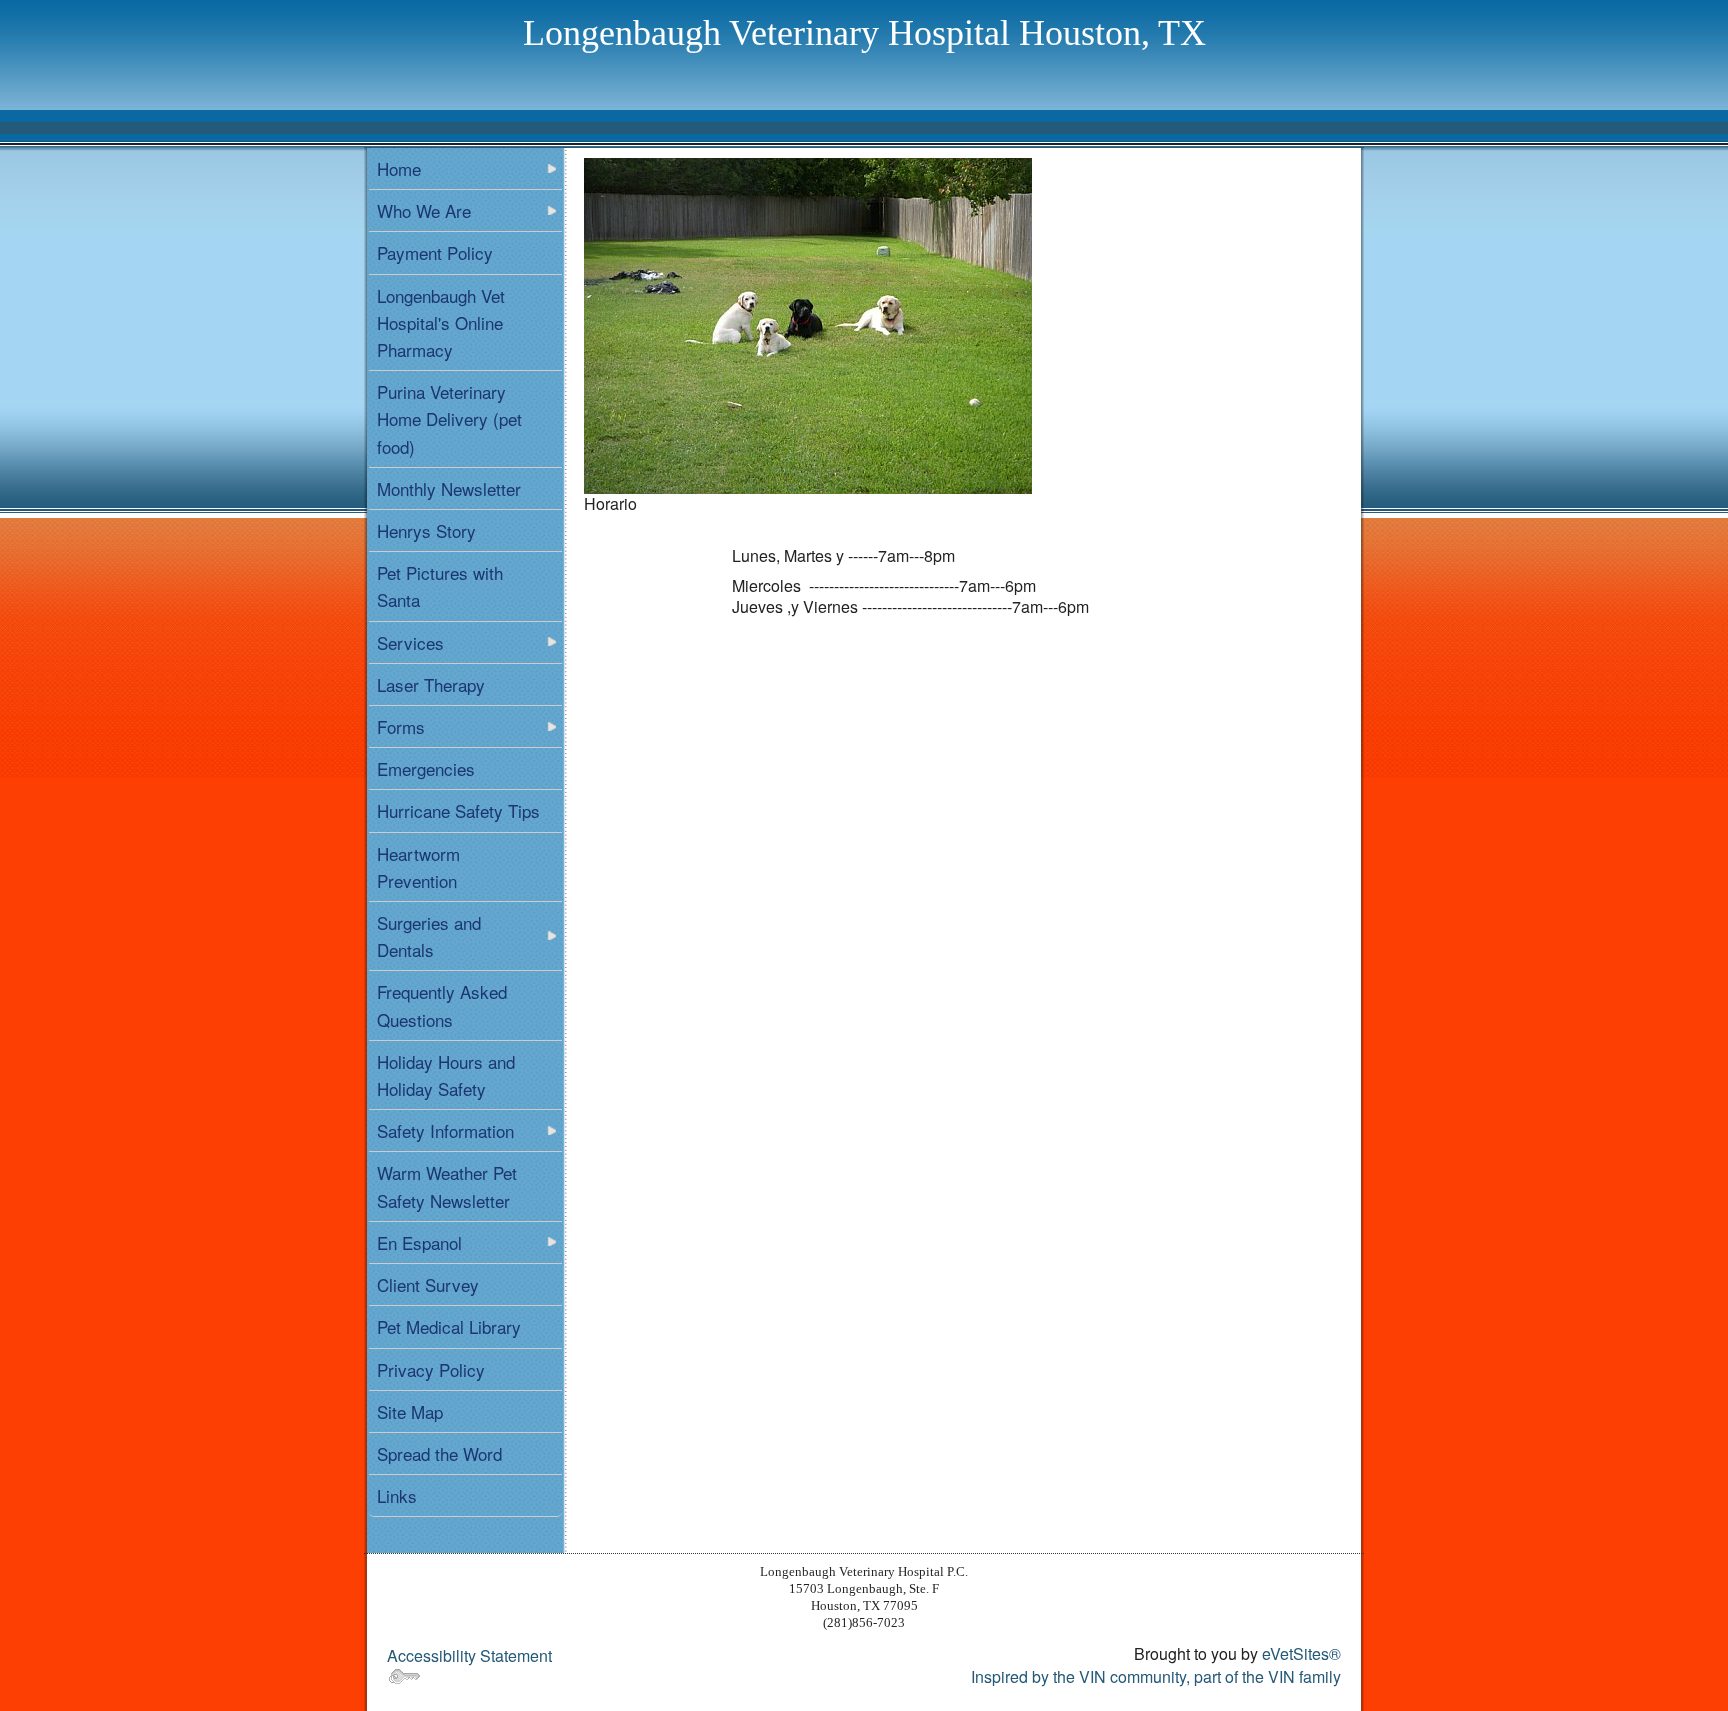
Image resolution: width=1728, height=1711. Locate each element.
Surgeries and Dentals (429, 936)
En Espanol (419, 1242)
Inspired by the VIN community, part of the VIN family (1156, 1676)
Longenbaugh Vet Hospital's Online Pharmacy (441, 322)
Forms (401, 726)
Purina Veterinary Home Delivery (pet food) (449, 418)
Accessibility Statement (469, 1655)
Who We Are (424, 210)
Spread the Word (439, 1453)
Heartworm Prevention (418, 867)
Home (399, 168)
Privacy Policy (431, 1369)
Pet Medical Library (449, 1326)
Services (410, 642)
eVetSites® (1301, 1653)
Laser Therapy (431, 684)
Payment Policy (435, 252)
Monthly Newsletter (449, 488)
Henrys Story (426, 530)
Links (397, 1495)
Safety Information (445, 1130)
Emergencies (426, 768)
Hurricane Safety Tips (458, 810)
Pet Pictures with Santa (440, 586)
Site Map (410, 1411)
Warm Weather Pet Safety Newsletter (447, 1186)
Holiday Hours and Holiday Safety (446, 1075)
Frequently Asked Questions (442, 1005)
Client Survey (428, 1284)
